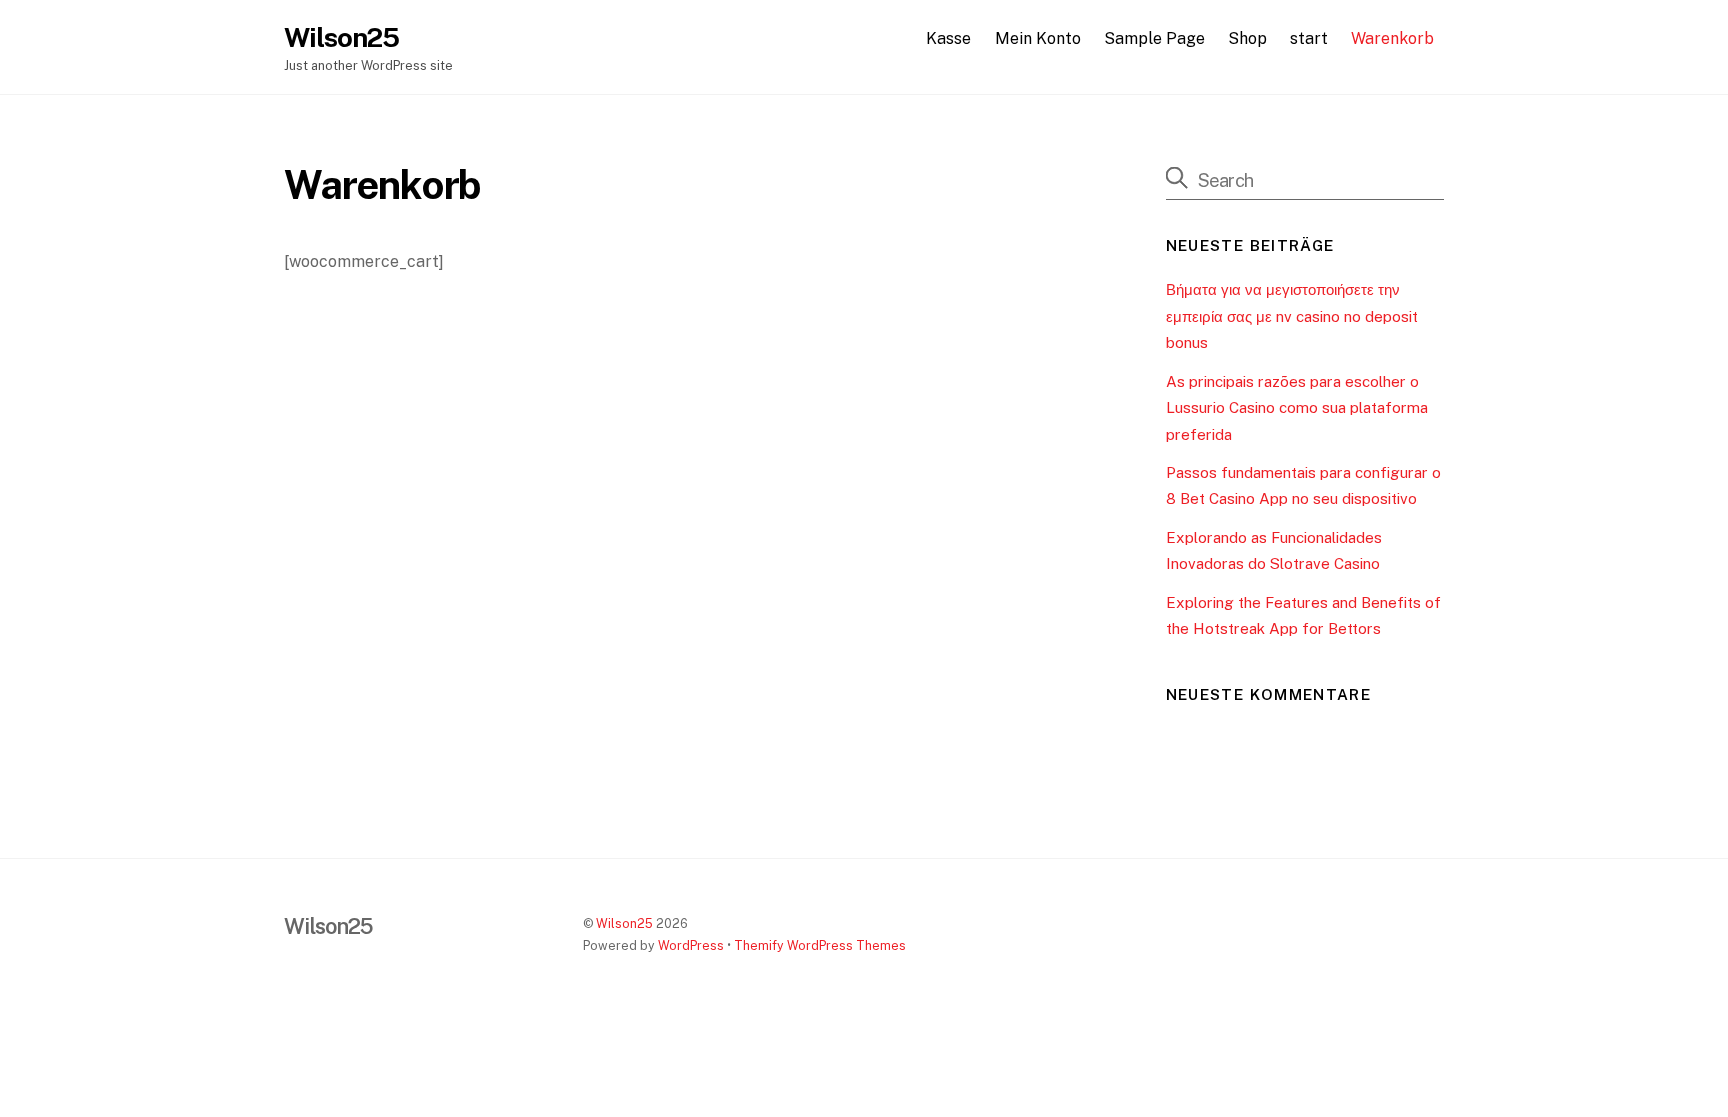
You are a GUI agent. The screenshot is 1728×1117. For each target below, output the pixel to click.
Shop (1247, 38)
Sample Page (1154, 38)
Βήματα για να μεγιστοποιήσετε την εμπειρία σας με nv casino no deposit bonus (1292, 316)
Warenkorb (1392, 38)
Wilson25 (624, 923)
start (1309, 38)
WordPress (691, 945)
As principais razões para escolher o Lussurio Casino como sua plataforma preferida (1297, 408)
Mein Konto (1038, 38)
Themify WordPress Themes (820, 945)
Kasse (948, 38)
